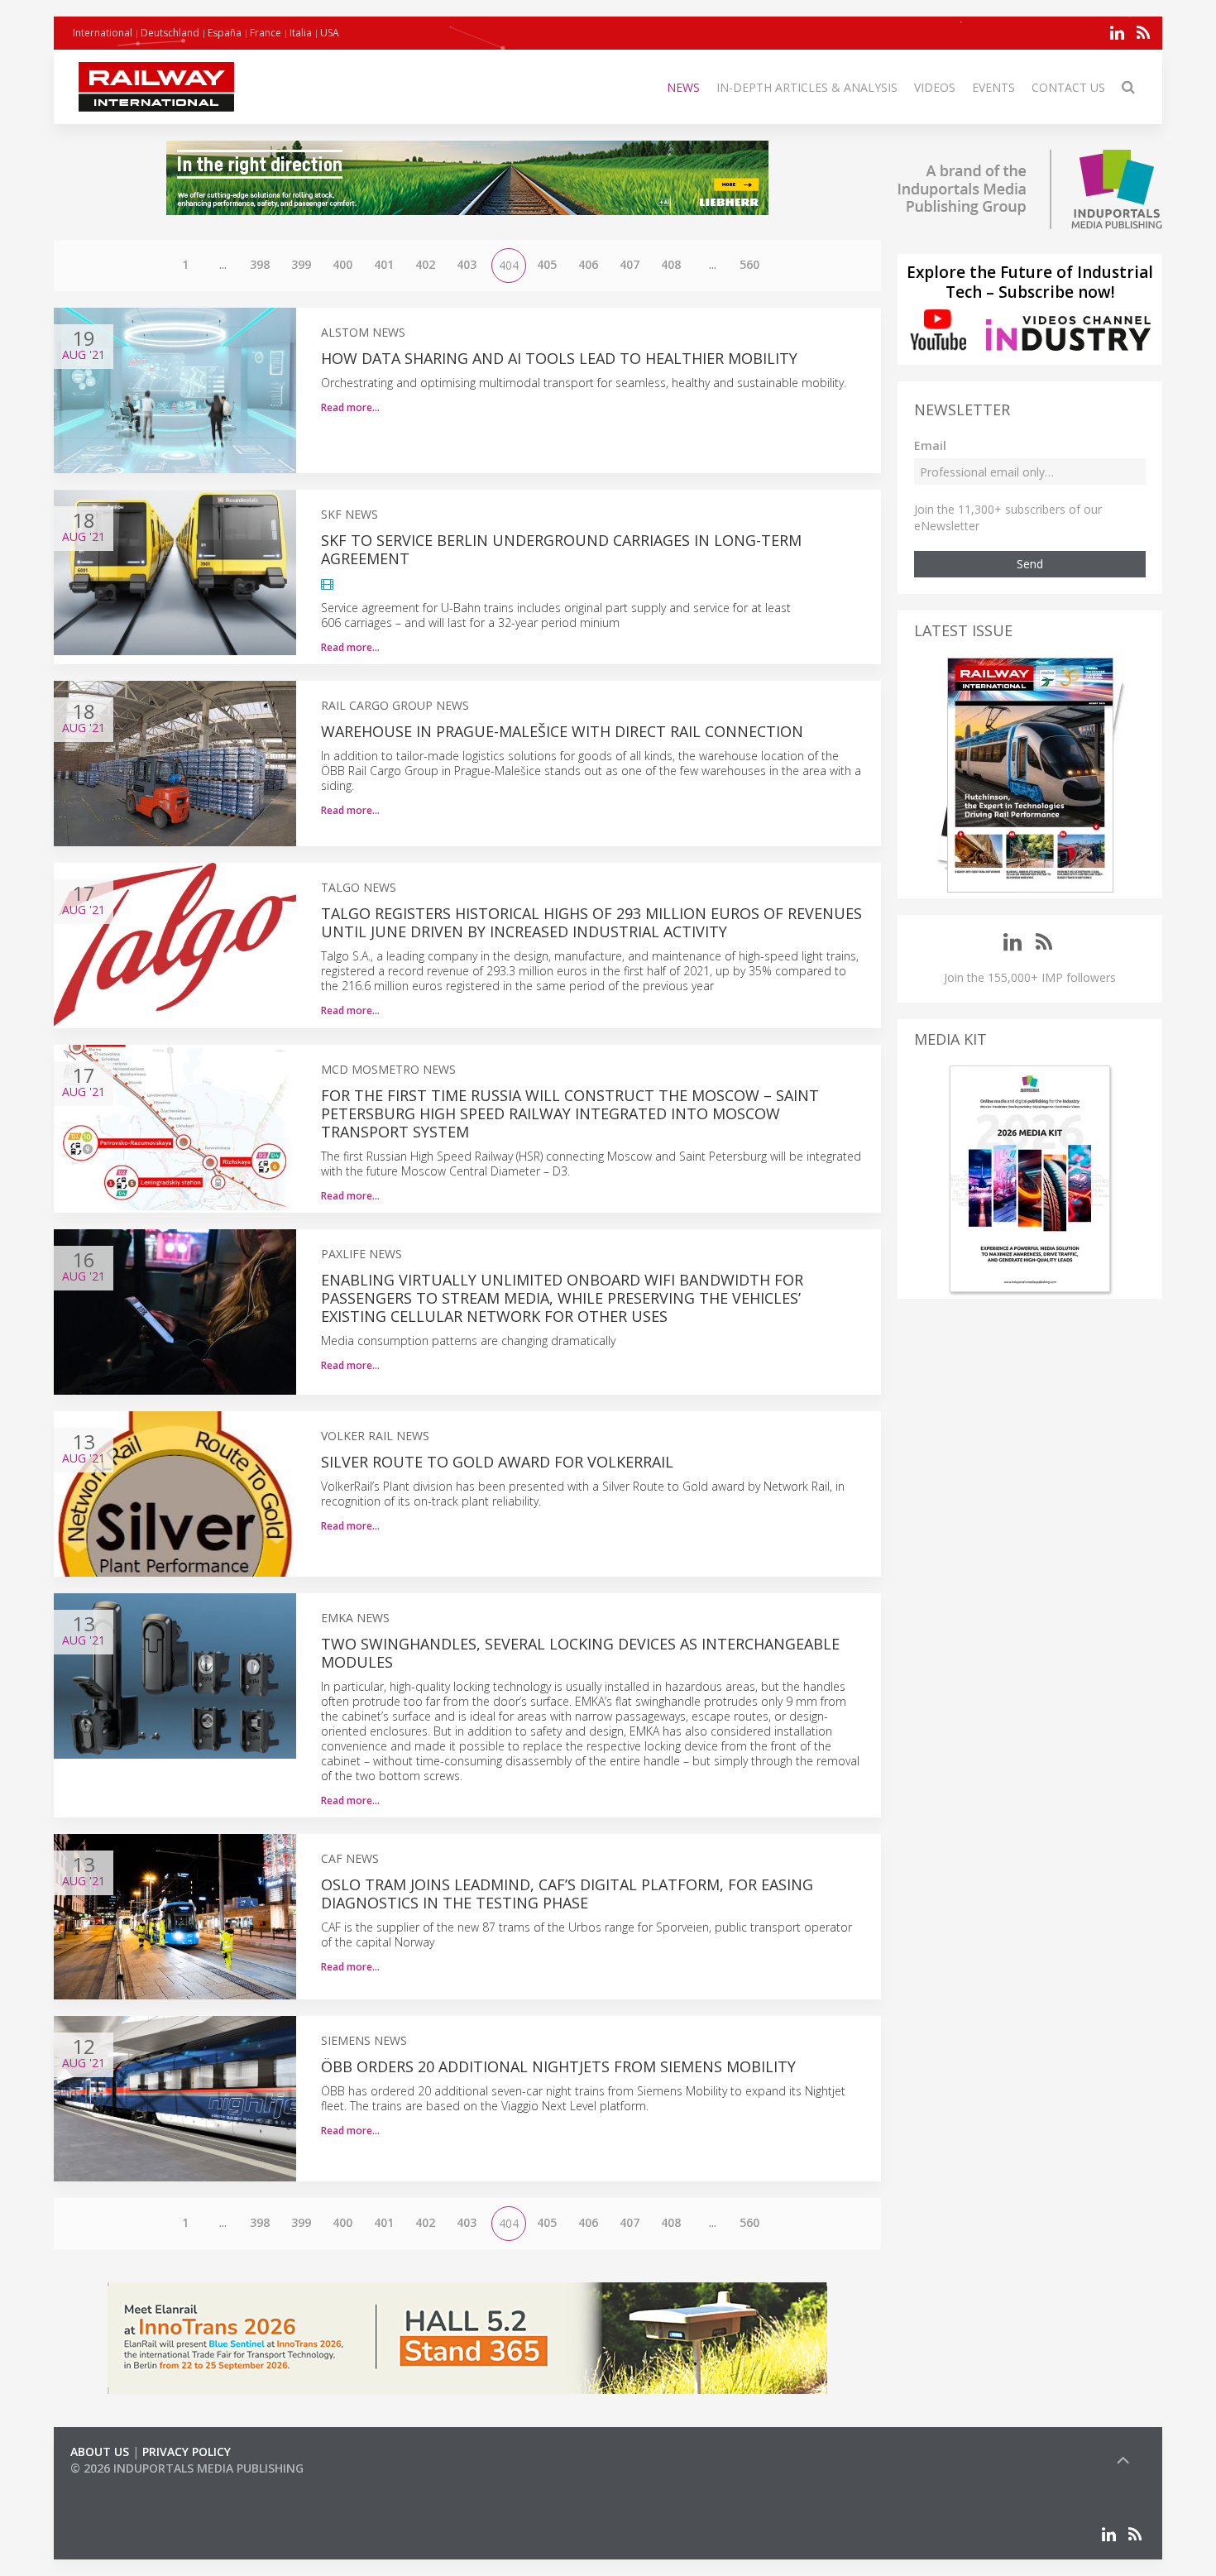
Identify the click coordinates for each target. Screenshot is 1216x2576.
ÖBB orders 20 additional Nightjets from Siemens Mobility (558, 2066)
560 (749, 264)
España (225, 33)
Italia (301, 33)
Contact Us (1068, 87)
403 (467, 264)
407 (630, 264)
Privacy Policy (187, 2452)
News (683, 87)
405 (547, 264)
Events (993, 87)
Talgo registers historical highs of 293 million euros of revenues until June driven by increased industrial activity (591, 922)
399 (301, 264)
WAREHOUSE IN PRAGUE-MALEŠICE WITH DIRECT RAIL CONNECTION (562, 731)
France (266, 33)
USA (330, 33)
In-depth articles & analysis (807, 87)
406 (588, 264)
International (103, 33)
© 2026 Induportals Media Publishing (187, 2468)
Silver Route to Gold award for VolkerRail (497, 1462)
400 (342, 264)
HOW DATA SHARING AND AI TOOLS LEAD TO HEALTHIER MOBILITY (559, 358)
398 (260, 264)
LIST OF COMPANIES (127, 2485)
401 (384, 264)
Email (930, 445)
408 (671, 264)
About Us (100, 2452)
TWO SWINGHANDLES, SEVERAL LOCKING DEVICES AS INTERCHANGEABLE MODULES (580, 1653)
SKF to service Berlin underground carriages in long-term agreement (561, 549)
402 (425, 264)
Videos (935, 87)
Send (1030, 564)
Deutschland (170, 33)
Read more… (350, 407)
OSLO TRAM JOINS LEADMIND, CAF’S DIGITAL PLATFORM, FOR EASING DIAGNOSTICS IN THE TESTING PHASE (567, 1894)
